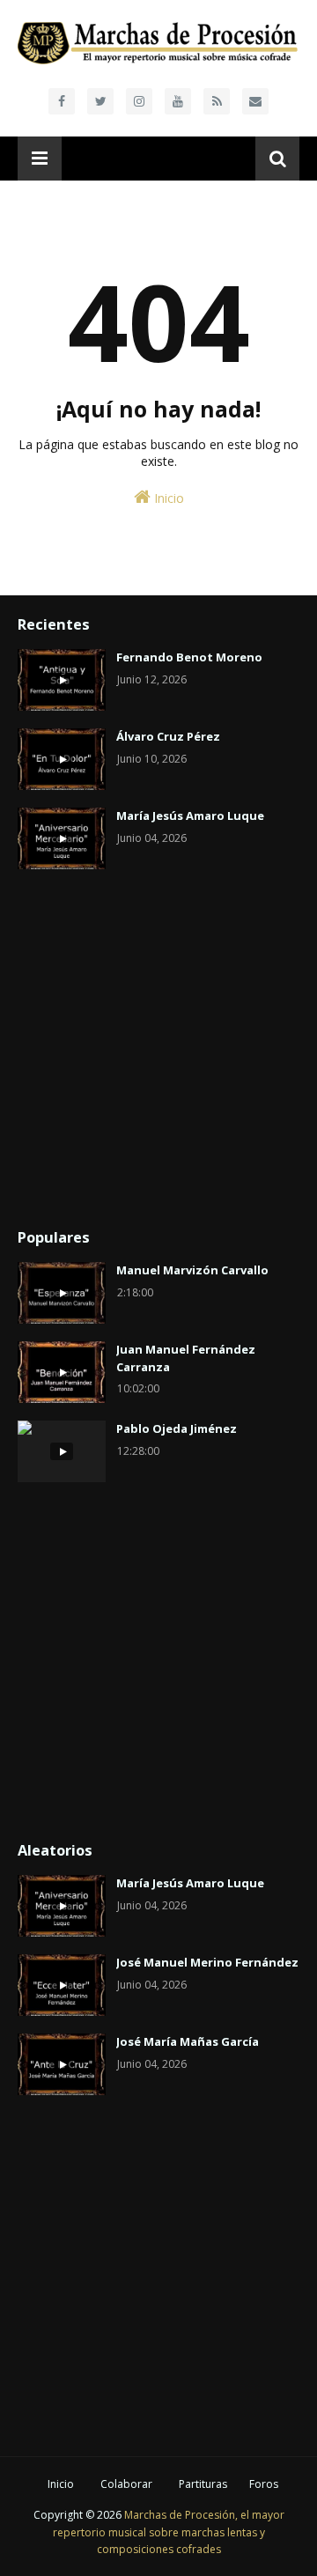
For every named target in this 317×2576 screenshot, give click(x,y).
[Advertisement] (158, 1050)
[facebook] (62, 101)
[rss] (217, 101)
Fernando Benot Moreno (189, 657)
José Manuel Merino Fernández (207, 1962)
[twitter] (100, 101)
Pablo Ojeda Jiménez (177, 1428)
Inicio (167, 498)
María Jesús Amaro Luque (190, 816)
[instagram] (139, 101)
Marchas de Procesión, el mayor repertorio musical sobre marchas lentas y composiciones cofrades (169, 2532)
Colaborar (126, 2484)
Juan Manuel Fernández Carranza (186, 1358)
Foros (264, 2484)
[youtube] (178, 101)
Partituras (203, 2484)
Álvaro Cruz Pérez (168, 736)
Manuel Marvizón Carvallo (192, 1270)
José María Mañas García (188, 2041)
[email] (255, 101)
